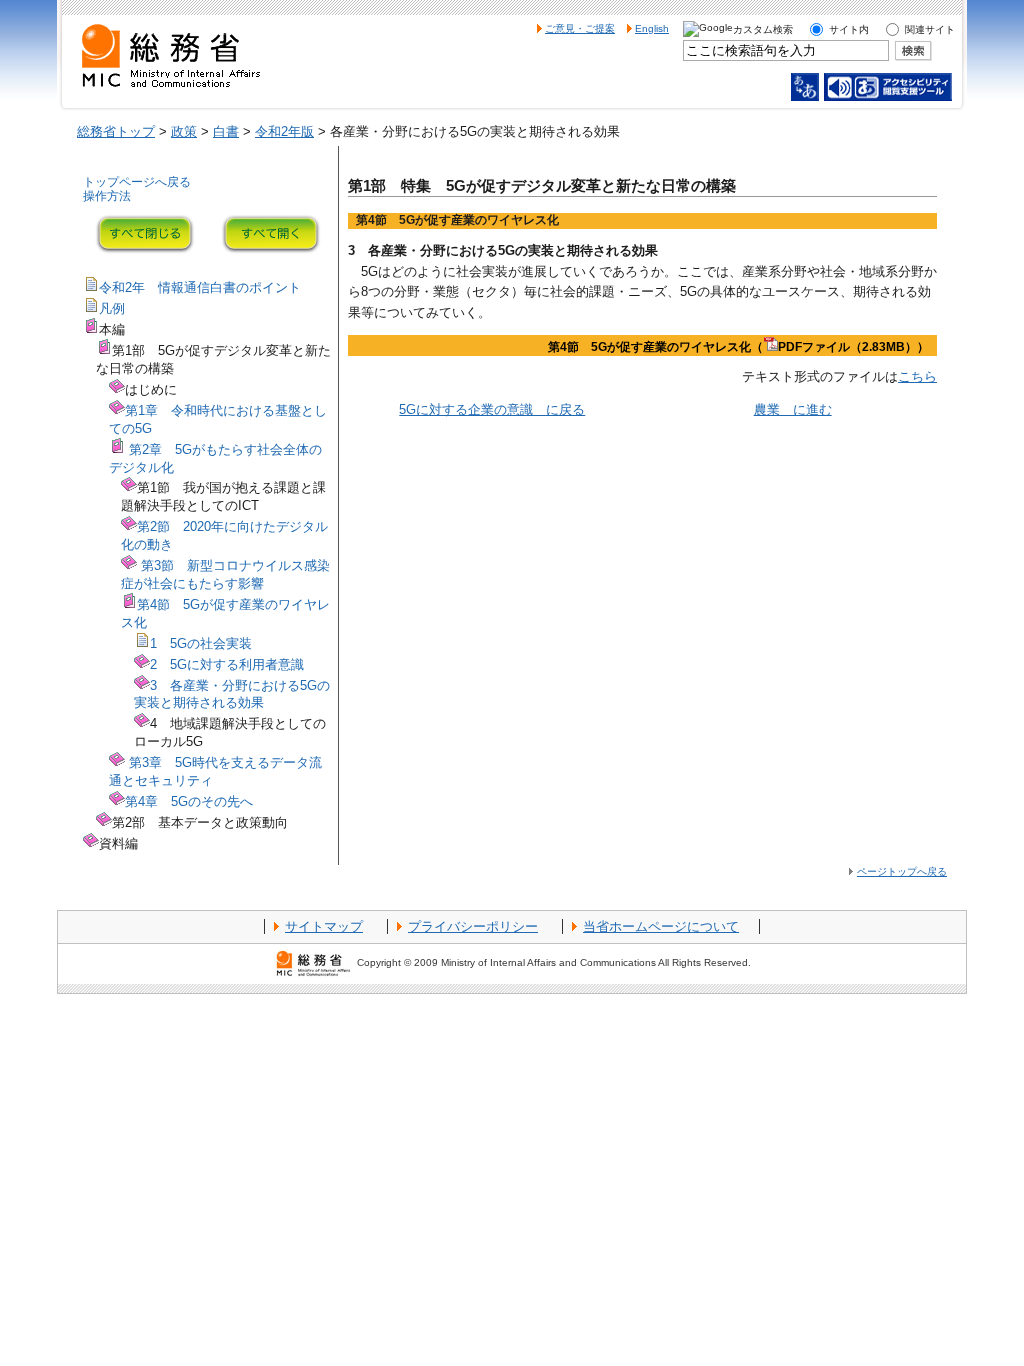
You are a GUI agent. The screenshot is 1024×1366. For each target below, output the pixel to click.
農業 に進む (793, 409)
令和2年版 (284, 131)
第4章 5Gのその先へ (189, 801)
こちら (917, 376)
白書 (226, 131)
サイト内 (849, 29)
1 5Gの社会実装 (201, 643)
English (652, 28)
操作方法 (107, 196)
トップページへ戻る (137, 182)
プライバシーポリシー (473, 926)
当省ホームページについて (661, 926)
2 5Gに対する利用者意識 (227, 664)
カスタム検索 (763, 29)
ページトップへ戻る (902, 871)
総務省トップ (116, 131)
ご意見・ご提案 (580, 28)
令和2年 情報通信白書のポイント (200, 287)
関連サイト (930, 29)
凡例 (112, 308)
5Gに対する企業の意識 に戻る (492, 409)
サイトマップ (324, 926)
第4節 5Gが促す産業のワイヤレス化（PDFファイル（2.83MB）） (738, 347)
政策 (184, 131)
